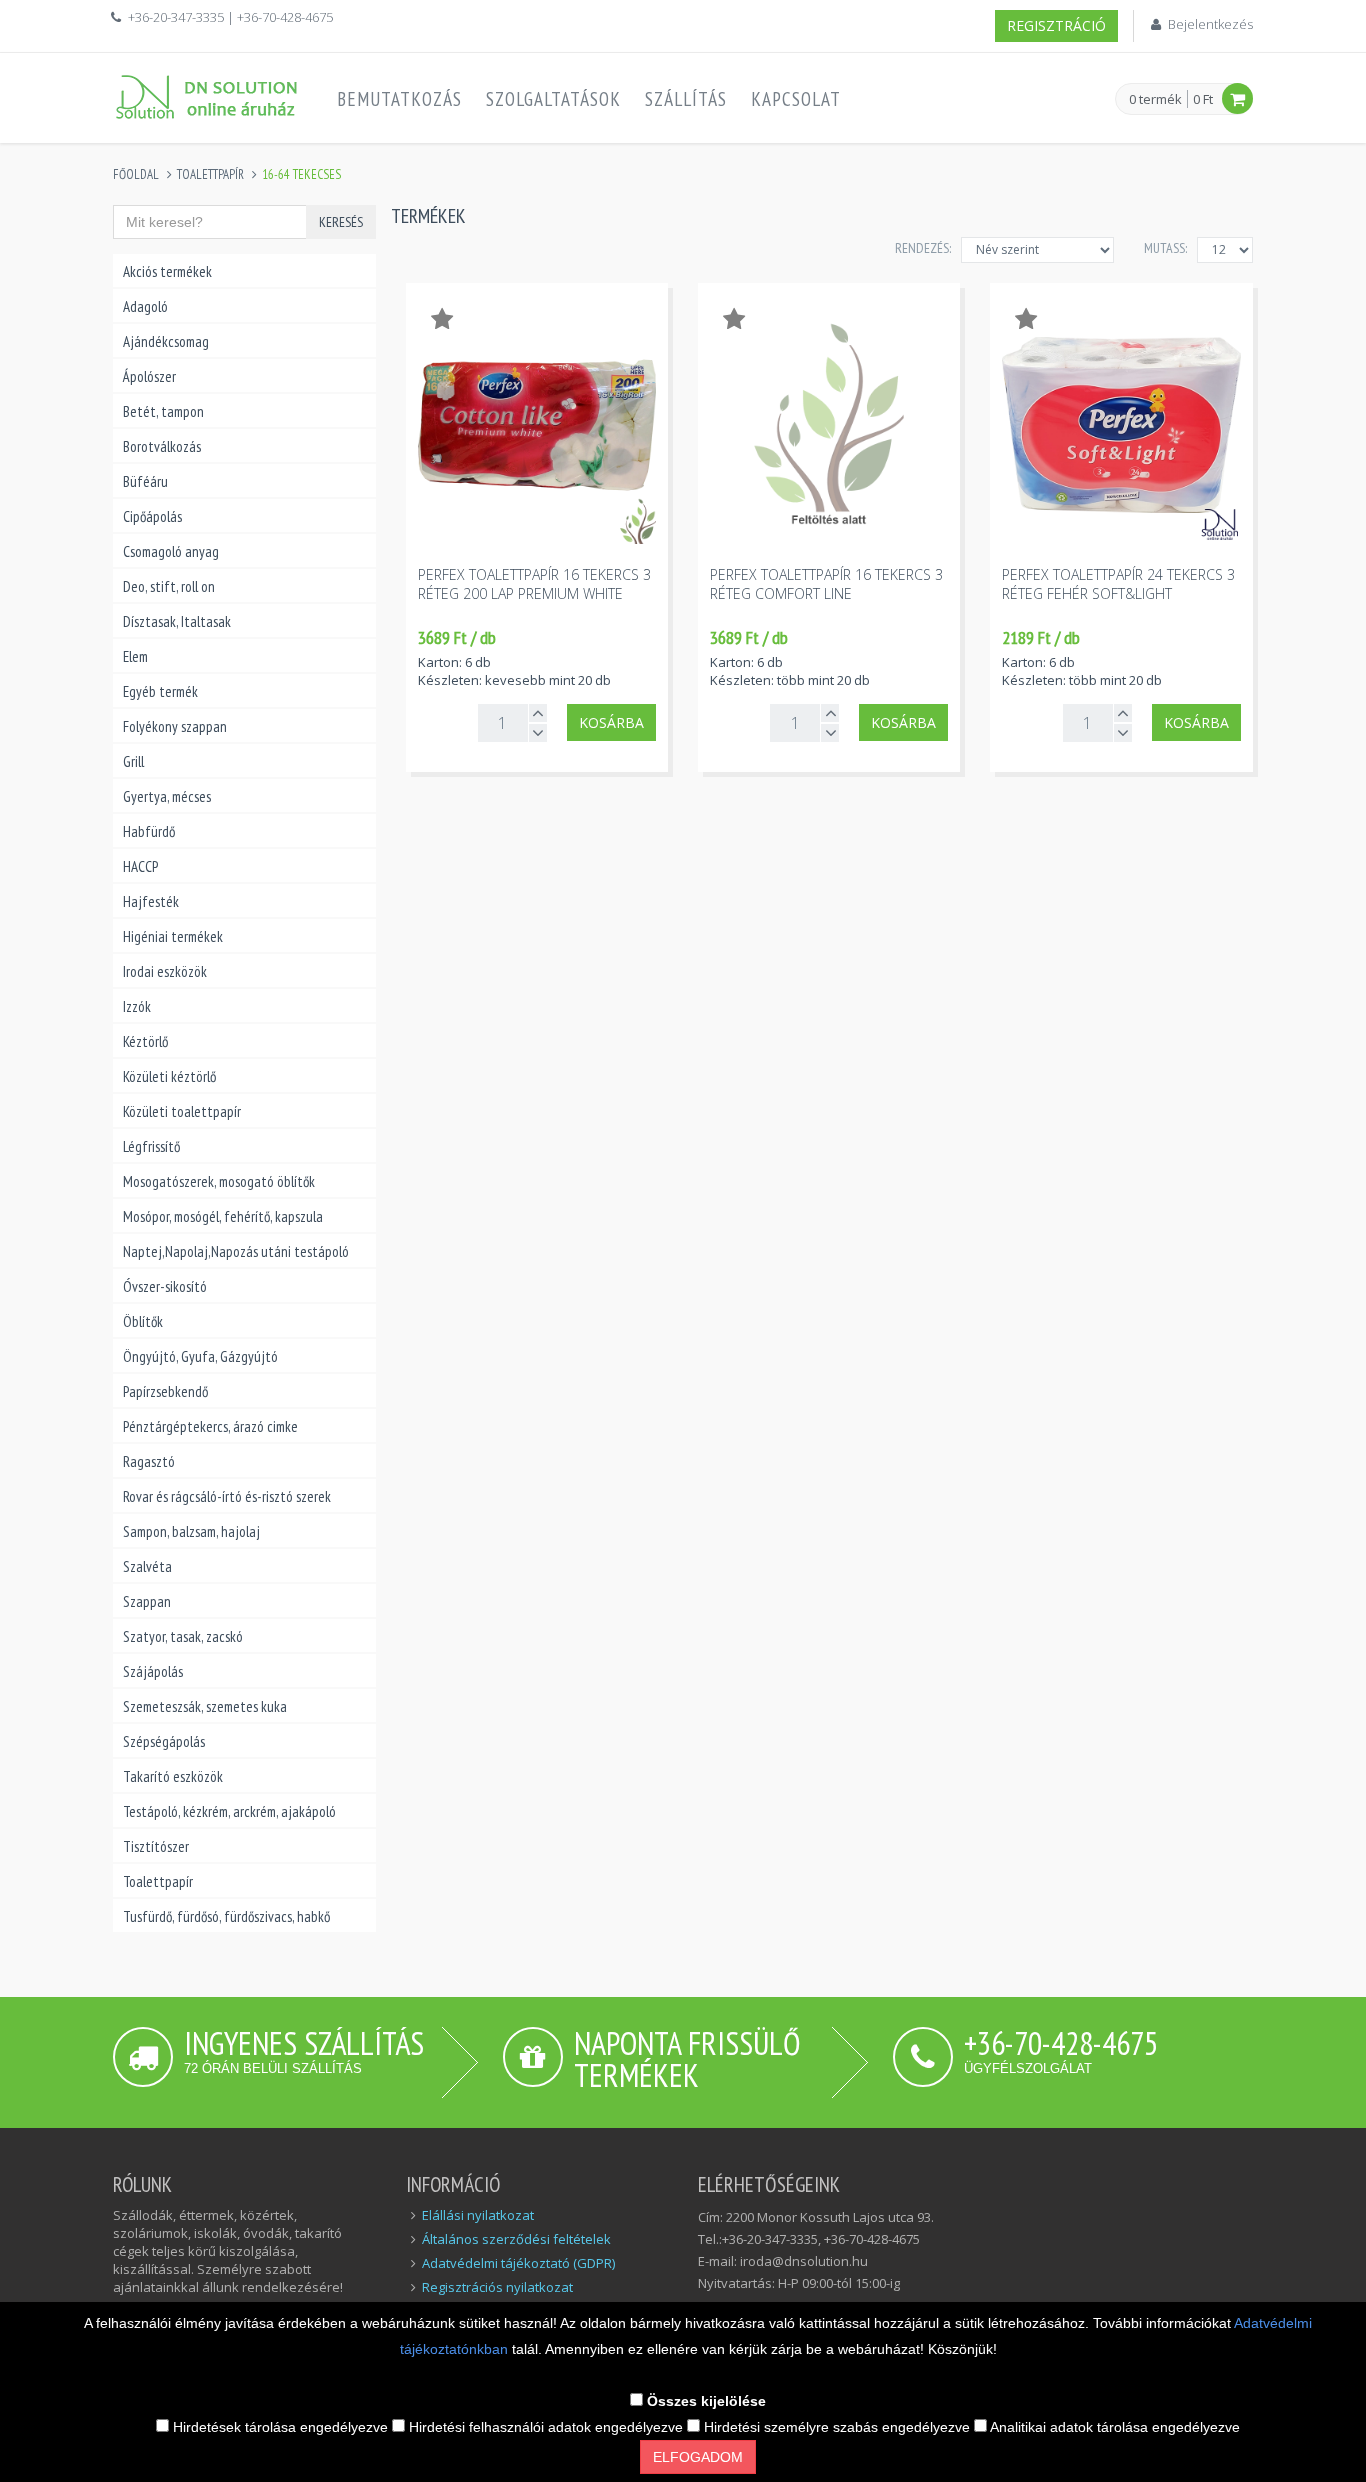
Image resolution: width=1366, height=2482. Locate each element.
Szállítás (686, 99)
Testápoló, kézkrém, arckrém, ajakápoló (229, 1811)
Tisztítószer (156, 1846)
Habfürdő (149, 831)
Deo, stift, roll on (169, 586)
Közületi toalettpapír (182, 1111)
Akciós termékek (167, 271)
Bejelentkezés (1210, 24)
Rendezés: (923, 248)
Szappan (147, 1601)
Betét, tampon (163, 411)
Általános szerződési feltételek (516, 2239)
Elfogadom (698, 2457)
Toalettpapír (210, 174)
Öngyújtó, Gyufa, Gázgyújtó (200, 1356)
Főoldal (136, 174)
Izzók (137, 1006)
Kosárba (611, 722)
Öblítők (143, 1321)
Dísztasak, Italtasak (177, 621)
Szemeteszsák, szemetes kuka (205, 1706)
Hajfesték (151, 901)
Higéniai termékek (173, 936)
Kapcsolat (796, 99)
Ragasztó (149, 1461)
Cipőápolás (152, 516)
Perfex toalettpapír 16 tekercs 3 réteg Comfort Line (826, 584)
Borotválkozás (162, 446)
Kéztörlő (145, 1041)
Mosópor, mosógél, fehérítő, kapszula (223, 1216)
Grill (133, 761)
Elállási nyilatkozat (478, 2215)
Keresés (341, 222)
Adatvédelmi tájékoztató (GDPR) (518, 2263)
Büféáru (145, 481)
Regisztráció (1056, 25)
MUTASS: (1165, 248)
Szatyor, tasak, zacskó (183, 1636)
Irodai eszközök (165, 971)
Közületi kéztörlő (169, 1076)
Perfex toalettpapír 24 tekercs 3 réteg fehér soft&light (1118, 584)
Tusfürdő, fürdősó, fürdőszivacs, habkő (226, 1916)
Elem (135, 656)
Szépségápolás (164, 1741)
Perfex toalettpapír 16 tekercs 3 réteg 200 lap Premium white (534, 584)
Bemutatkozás (399, 99)
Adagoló (145, 306)
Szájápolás (153, 1671)
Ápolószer (149, 376)
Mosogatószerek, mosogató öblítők (219, 1181)
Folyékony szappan (175, 726)
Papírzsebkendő (165, 1391)
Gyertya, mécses (167, 796)
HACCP (140, 866)
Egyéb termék (160, 691)
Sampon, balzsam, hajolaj (191, 1531)
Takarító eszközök (173, 1776)
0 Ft (1203, 99)
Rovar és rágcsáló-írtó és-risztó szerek (227, 1496)
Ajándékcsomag (166, 341)
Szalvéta (147, 1566)
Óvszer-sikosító (165, 1286)
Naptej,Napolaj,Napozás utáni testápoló (236, 1251)
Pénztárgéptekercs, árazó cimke (210, 1426)
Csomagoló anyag (171, 551)
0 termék (1155, 100)
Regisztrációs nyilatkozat (497, 2287)
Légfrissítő (151, 1146)
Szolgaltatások (553, 99)
